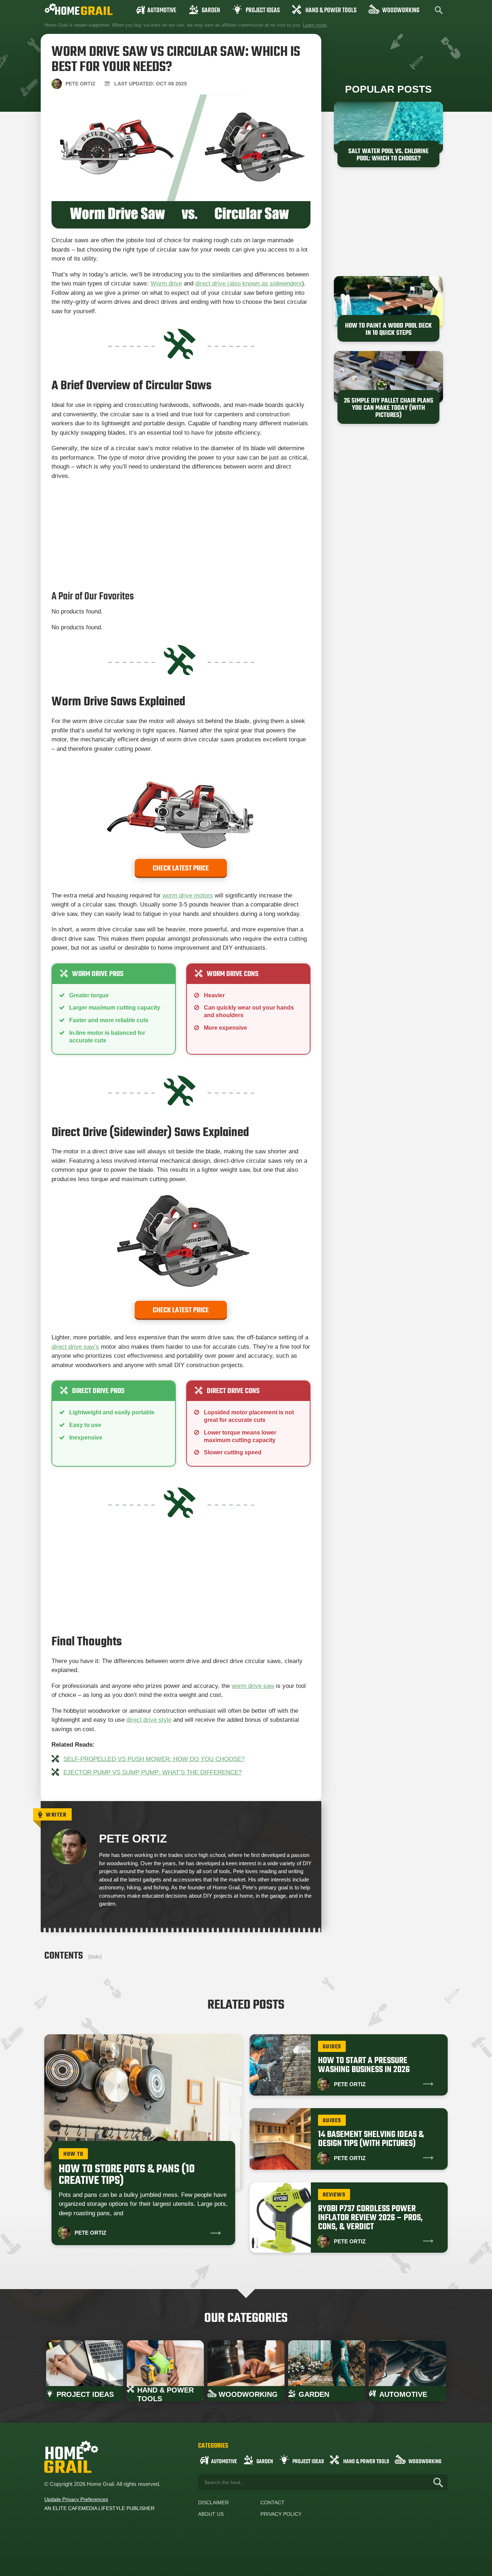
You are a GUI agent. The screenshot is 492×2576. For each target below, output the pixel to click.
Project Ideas (263, 11)
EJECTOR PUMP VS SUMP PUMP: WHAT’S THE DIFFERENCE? (153, 1772)
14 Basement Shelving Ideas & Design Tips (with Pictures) (371, 2139)
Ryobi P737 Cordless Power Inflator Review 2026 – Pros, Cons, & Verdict (370, 2218)
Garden (211, 11)
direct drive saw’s (75, 1347)
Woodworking (401, 11)
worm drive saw (253, 1686)
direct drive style (149, 1720)
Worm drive (166, 283)
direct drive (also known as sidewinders (249, 283)
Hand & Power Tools (331, 11)
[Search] (438, 2482)
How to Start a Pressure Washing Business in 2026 (364, 2065)
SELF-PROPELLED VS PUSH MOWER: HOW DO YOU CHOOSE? (154, 1759)
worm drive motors (188, 895)
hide (95, 1957)
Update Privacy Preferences (76, 2499)
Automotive (162, 11)
